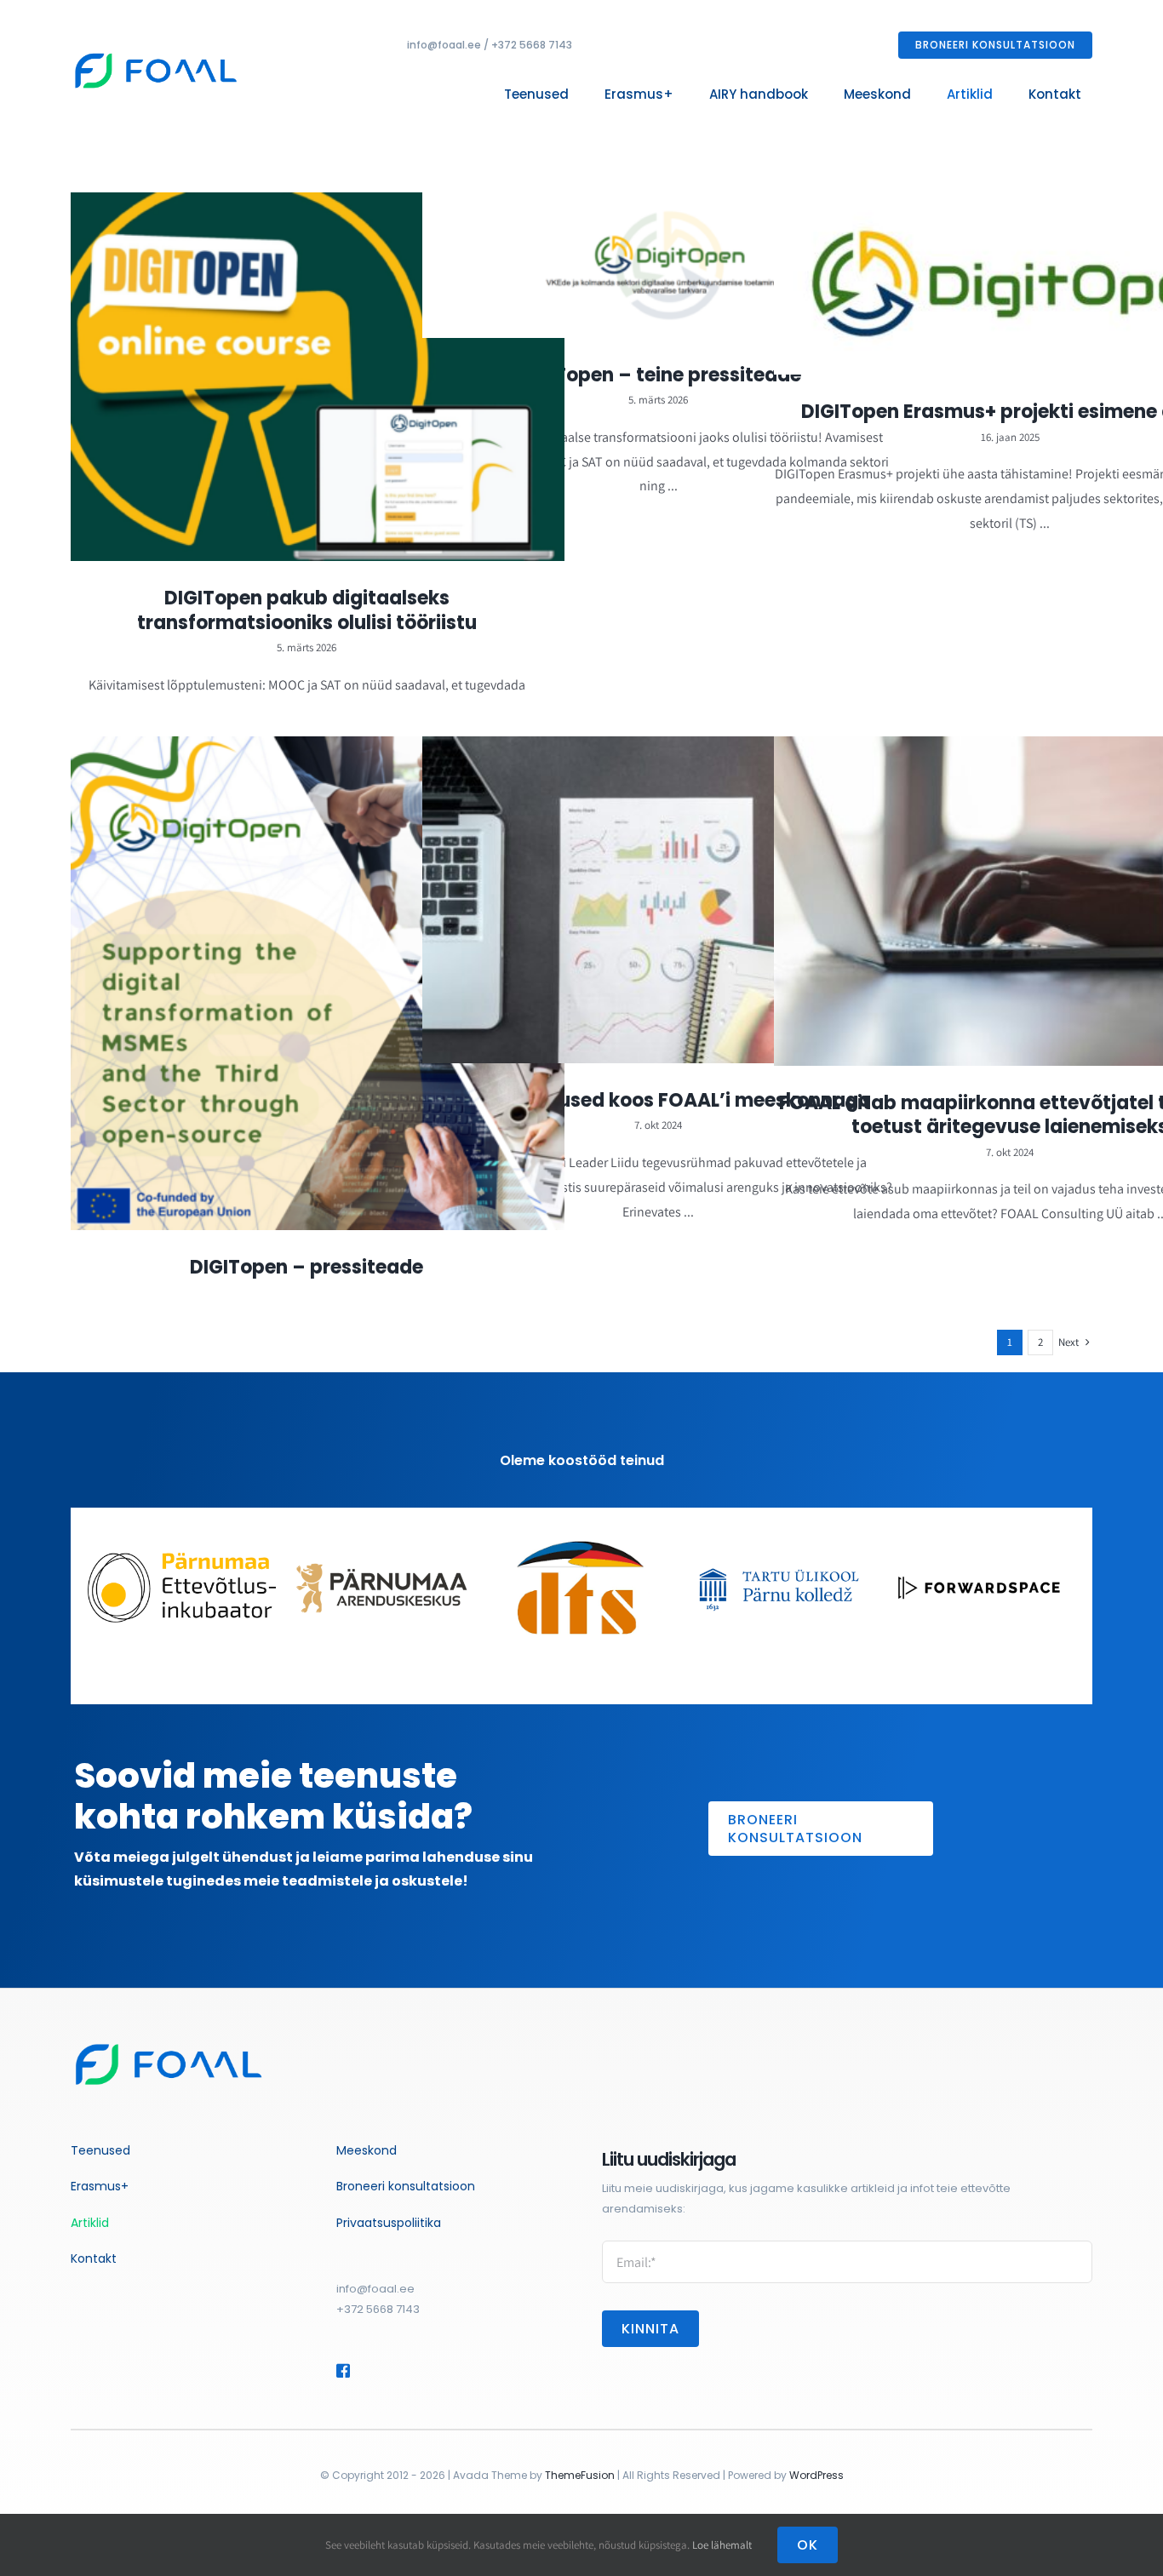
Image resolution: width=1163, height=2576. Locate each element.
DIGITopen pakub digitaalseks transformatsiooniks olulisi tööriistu (307, 610)
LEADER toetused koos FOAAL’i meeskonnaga (659, 1100)
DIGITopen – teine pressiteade (659, 375)
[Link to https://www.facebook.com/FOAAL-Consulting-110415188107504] (343, 2371)
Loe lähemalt (722, 2545)
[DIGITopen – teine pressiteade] (669, 265)
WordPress (816, 2475)
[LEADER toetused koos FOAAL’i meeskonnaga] (669, 900)
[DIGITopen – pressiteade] (318, 983)
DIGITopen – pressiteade (307, 1267)
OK (808, 2545)
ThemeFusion (580, 2475)
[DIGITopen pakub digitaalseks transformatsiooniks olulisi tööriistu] (318, 377)
